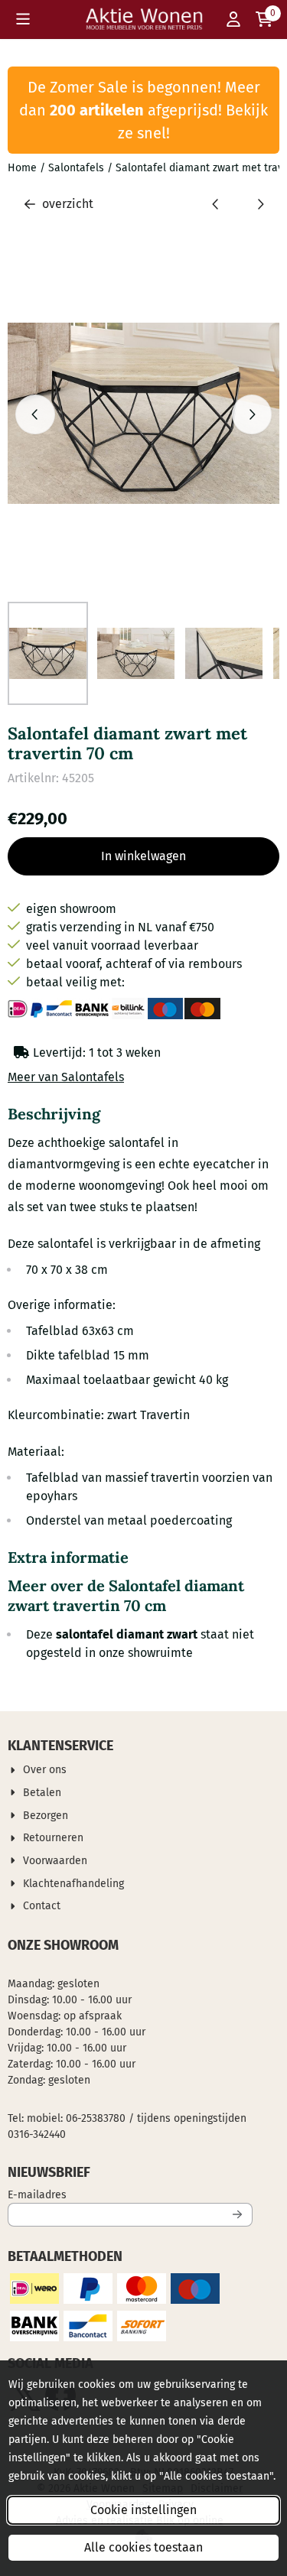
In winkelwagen (143, 856)
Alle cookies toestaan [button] (143, 2547)
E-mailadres (130, 2194)
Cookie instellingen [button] (143, 2510)
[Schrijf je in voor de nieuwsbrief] (238, 2215)
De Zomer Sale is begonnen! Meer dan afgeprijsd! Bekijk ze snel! (143, 110)
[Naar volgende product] (260, 204)
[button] (23, 19)
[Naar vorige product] (216, 204)
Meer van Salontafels (66, 1077)
